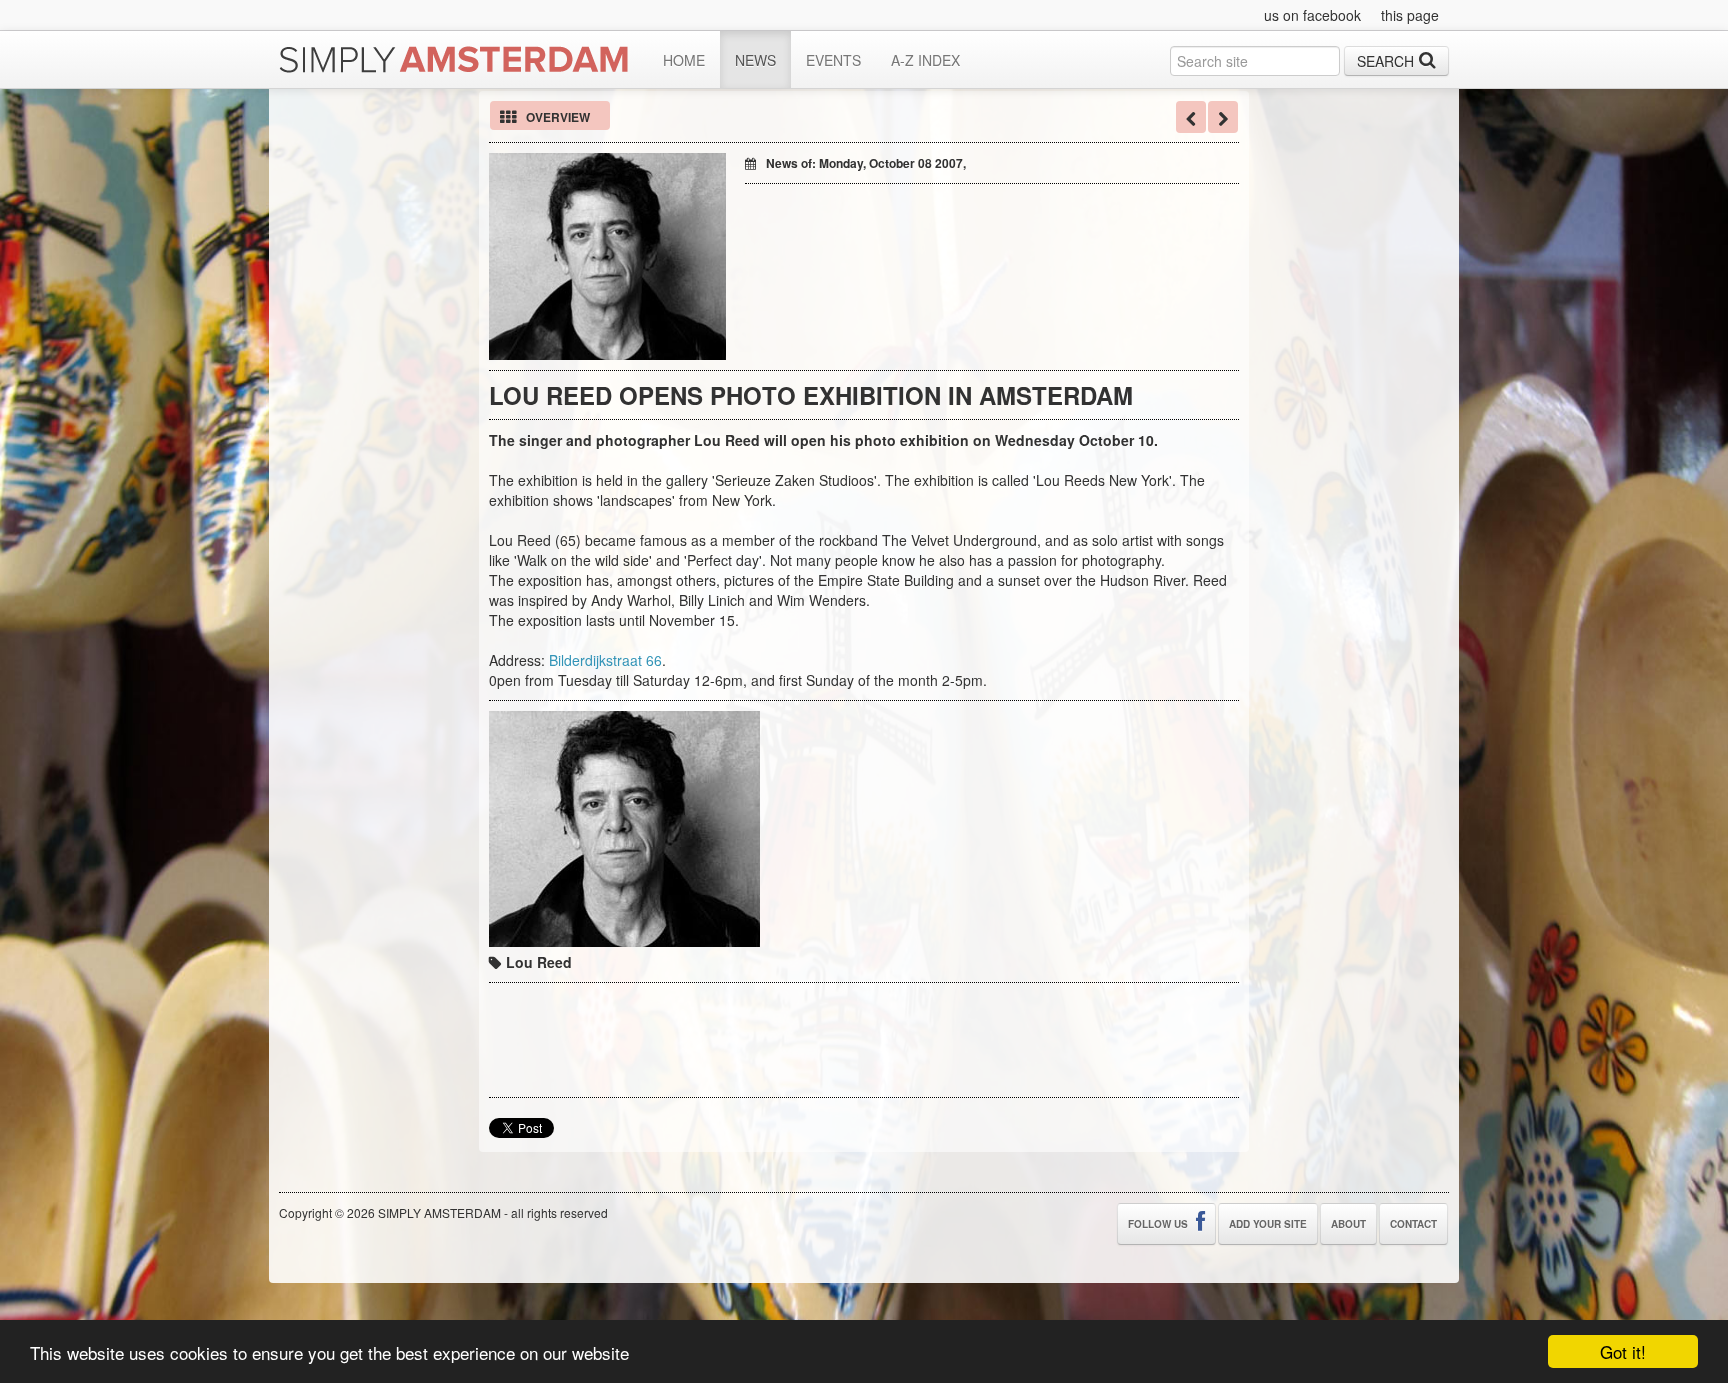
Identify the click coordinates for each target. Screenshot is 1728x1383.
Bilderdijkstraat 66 (605, 660)
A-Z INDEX (925, 60)
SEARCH (1385, 61)
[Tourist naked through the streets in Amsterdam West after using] (1223, 117)
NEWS (755, 60)
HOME (684, 60)
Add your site (1268, 1224)
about (1348, 1224)
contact (1413, 1224)
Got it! (1623, 1351)
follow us (1159, 1224)
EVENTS (833, 60)
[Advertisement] (979, 224)
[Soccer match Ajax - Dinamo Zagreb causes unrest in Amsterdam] (1191, 117)
